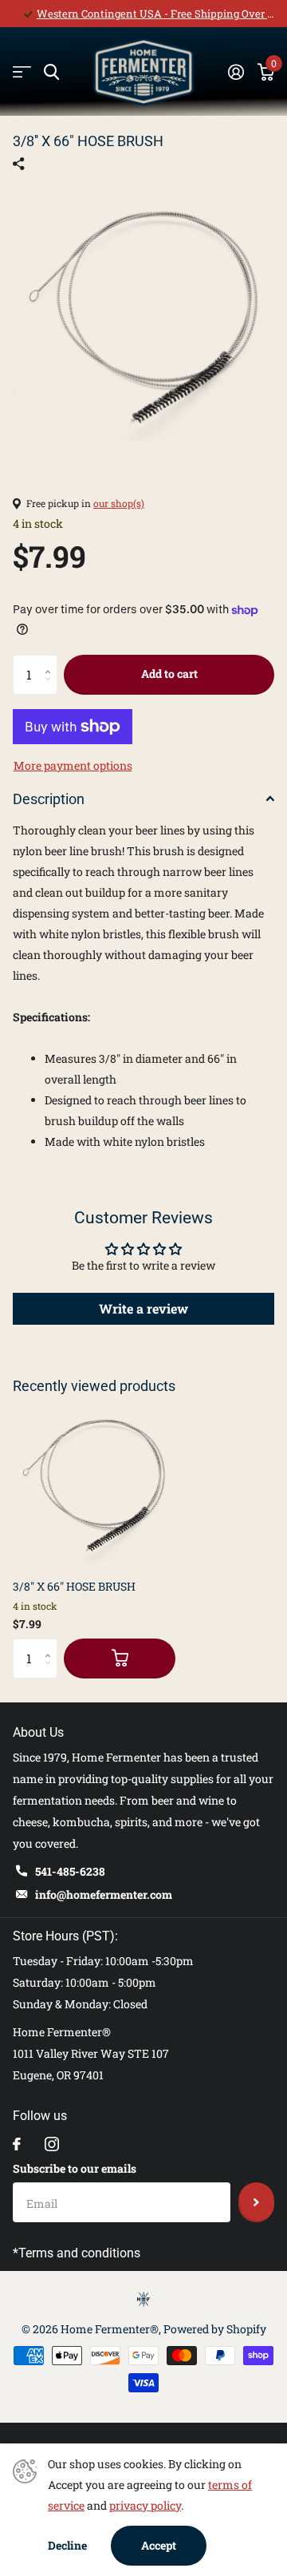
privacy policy (145, 2505)
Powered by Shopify (215, 2329)
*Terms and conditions (77, 2253)
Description (49, 799)
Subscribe (256, 2202)
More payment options (73, 765)
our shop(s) (119, 503)
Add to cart (169, 674)
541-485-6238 (70, 1871)
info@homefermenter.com (104, 1894)
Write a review (143, 1308)
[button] (51, 661)
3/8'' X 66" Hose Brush (74, 1586)
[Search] (51, 72)
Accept (159, 2545)
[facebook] (17, 2144)
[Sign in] (236, 72)
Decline (67, 2545)
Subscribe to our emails (75, 2168)
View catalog (22, 72)
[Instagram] (52, 2144)
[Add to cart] (120, 1659)
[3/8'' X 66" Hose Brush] (94, 1485)
